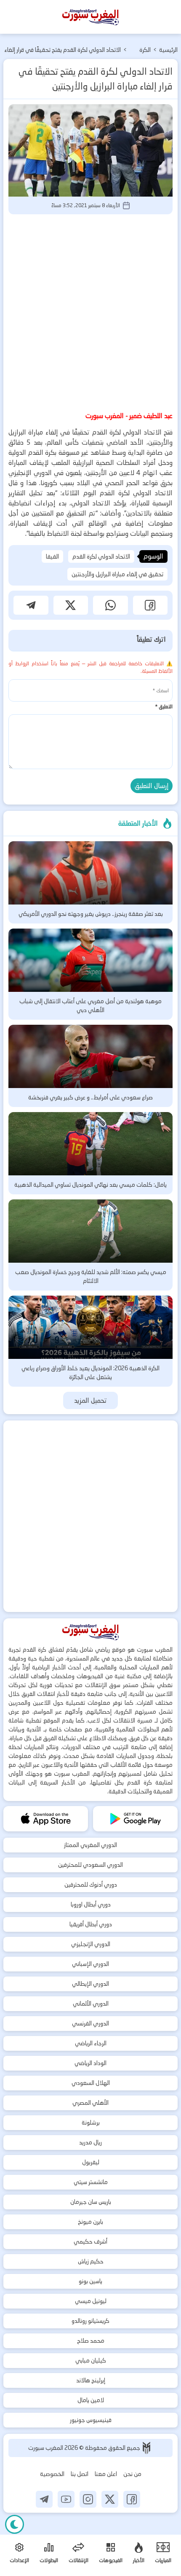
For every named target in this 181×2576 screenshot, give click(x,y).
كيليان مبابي (91, 2360)
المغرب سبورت (46, 2448)
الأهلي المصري (90, 2103)
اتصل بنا (80, 2474)
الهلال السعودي (91, 2083)
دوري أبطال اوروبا (91, 1904)
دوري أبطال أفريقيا (91, 1924)
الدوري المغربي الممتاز (90, 1845)
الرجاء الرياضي (91, 2043)
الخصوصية (52, 2474)
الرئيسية (168, 50)
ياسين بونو (90, 2281)
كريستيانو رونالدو (90, 2321)
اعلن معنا (106, 2474)
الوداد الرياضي (90, 2063)
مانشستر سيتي (91, 2182)
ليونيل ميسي (91, 2301)
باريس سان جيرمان (91, 2202)
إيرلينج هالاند (91, 2380)
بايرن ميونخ (90, 2222)
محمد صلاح (91, 2341)
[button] (150, 605)
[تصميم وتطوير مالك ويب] (146, 2448)
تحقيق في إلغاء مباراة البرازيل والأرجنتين (117, 574)
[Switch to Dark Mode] (15, 2524)
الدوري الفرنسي (90, 2023)
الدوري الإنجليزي (91, 1944)
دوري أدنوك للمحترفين (91, 1885)
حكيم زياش (91, 2261)
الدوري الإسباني (90, 1964)
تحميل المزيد (91, 1400)
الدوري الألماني (91, 2004)
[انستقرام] (88, 2499)
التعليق (164, 706)
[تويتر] (110, 2499)
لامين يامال (91, 2400)
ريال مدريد (90, 2142)
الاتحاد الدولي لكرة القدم (101, 556)
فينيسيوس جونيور (91, 2420)
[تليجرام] (44, 2499)
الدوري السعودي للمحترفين (90, 1865)
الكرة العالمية (141, 51)
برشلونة (91, 2122)
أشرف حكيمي (90, 2241)
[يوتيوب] (66, 2499)
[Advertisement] (90, 311)
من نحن (132, 2474)
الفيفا (52, 556)
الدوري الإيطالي (90, 1984)
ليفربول (91, 2162)
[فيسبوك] (132, 2499)
